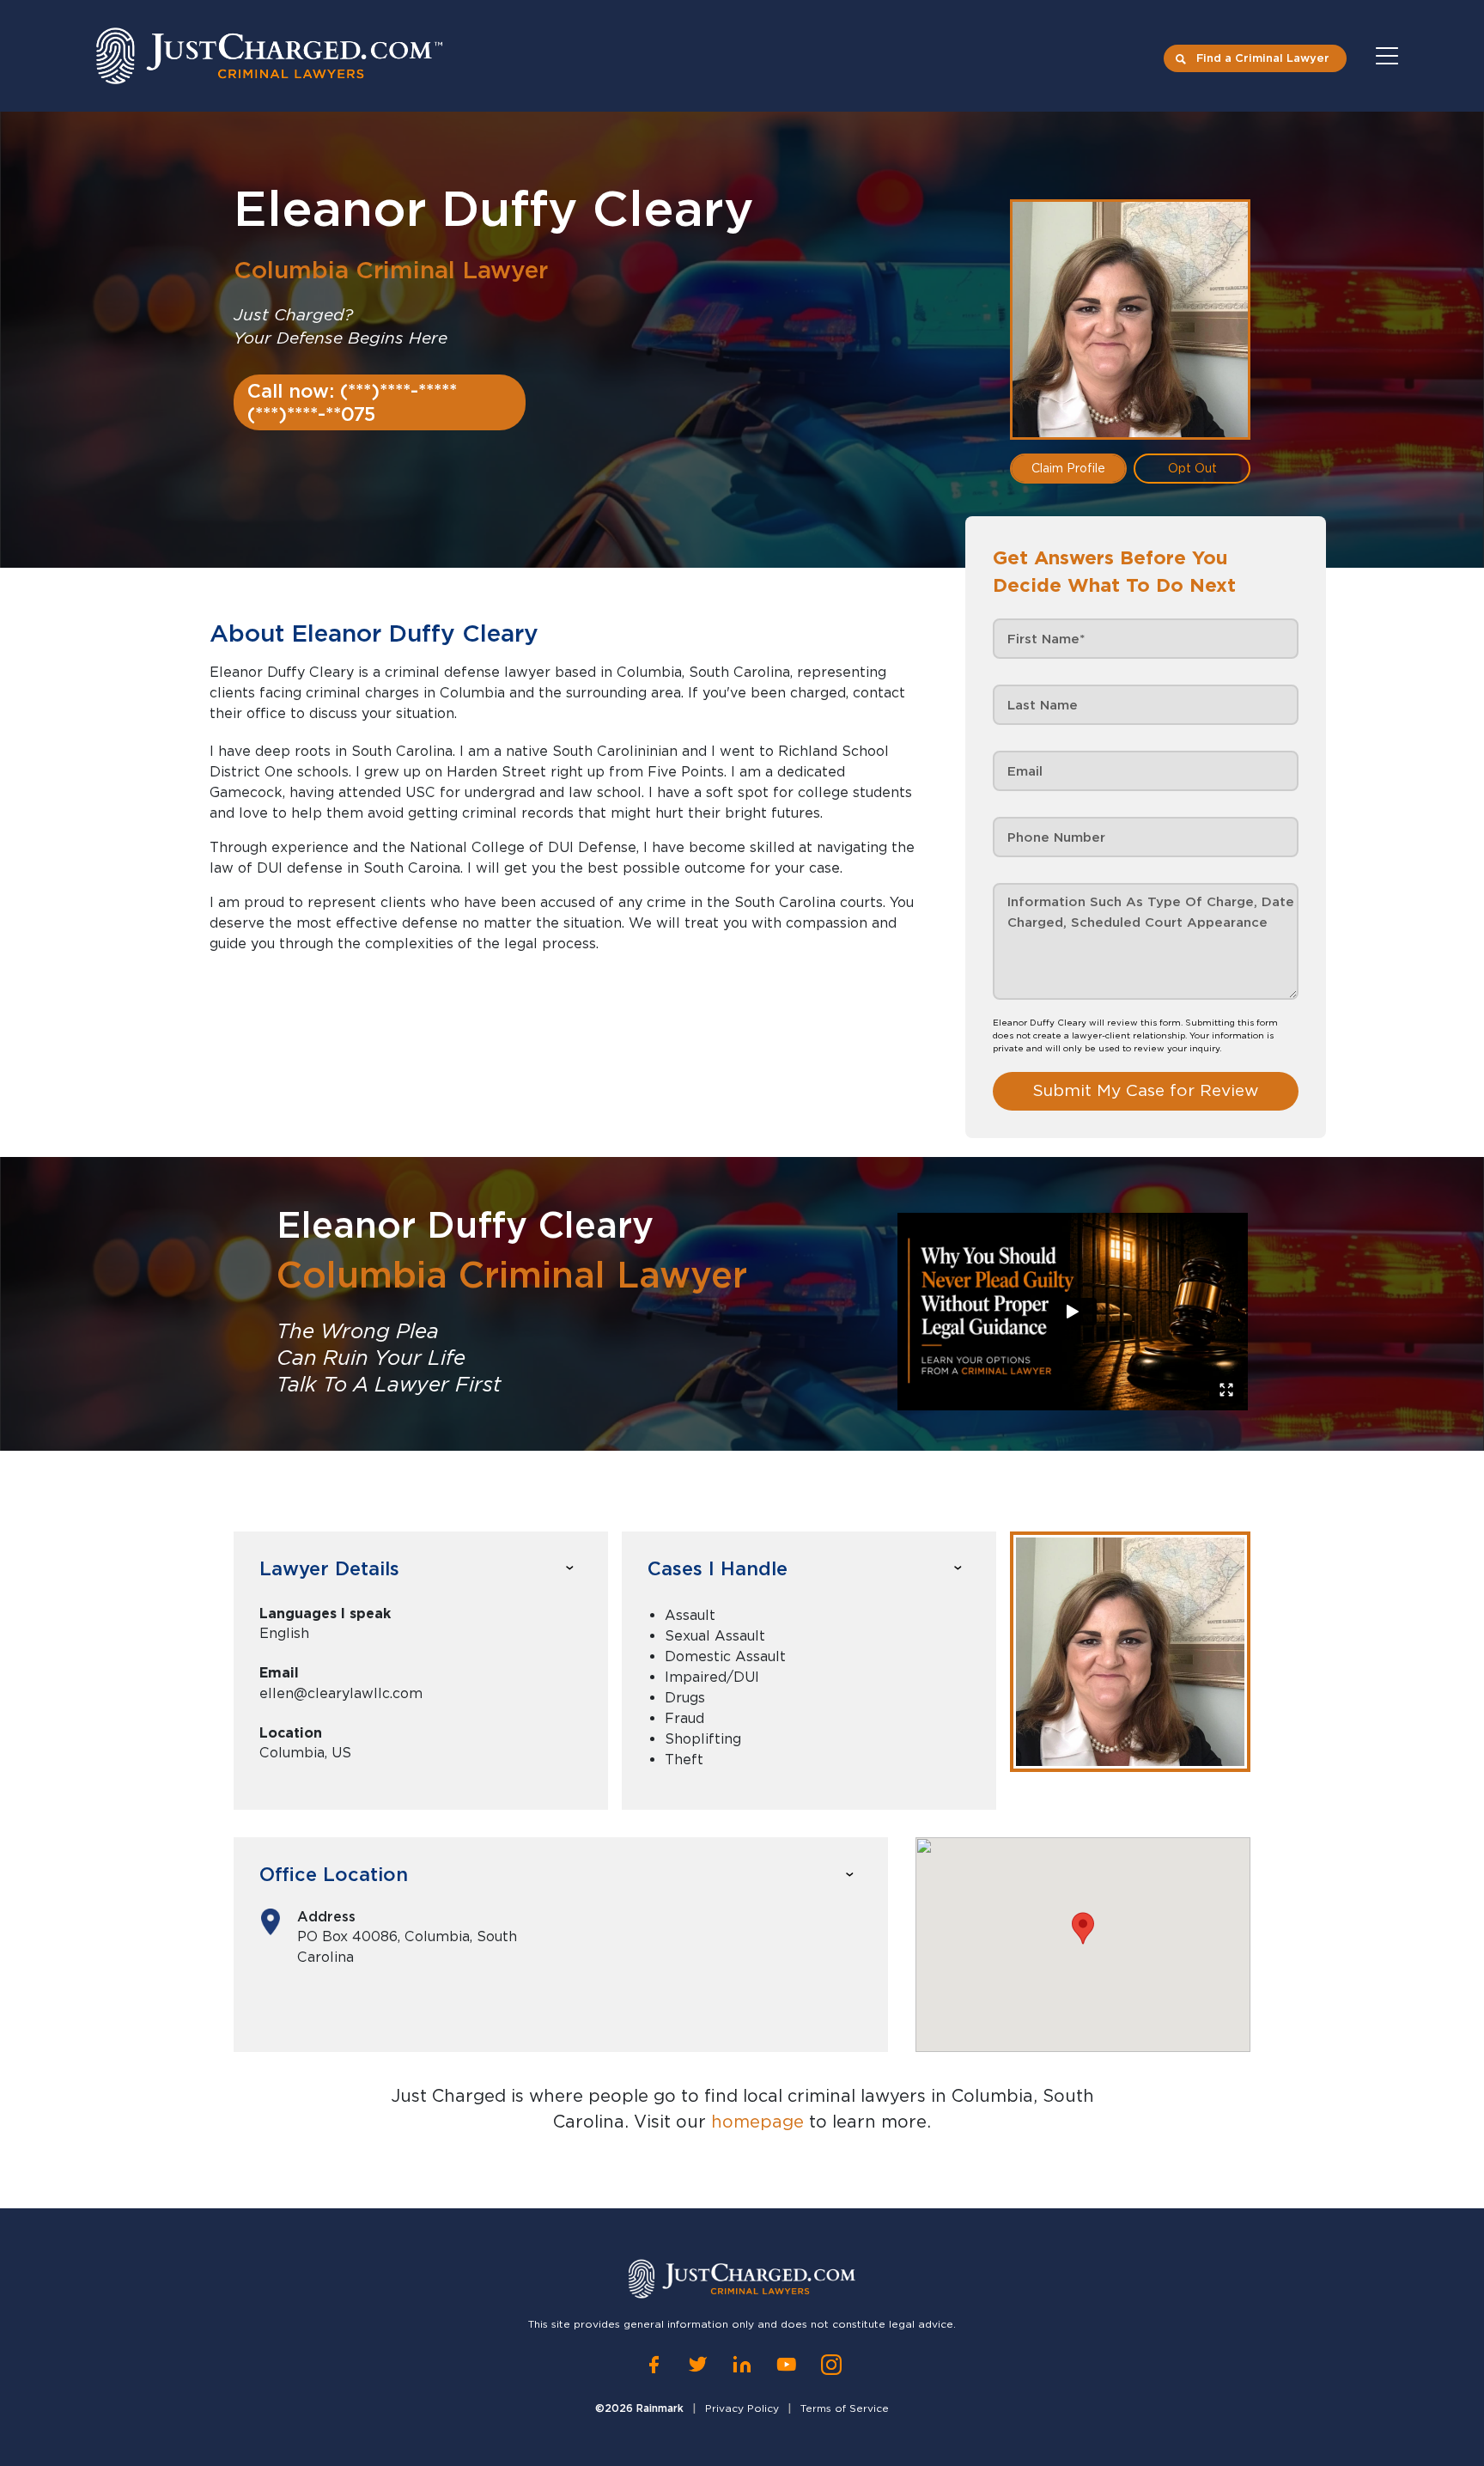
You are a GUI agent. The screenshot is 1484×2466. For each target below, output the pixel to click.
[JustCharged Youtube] (787, 2365)
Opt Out (1192, 468)
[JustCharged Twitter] (698, 2365)
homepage (757, 2122)
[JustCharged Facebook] (654, 2365)
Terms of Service (845, 2408)
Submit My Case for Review (1146, 1090)
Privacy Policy (742, 2408)
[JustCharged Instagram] (831, 2365)
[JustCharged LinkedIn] (742, 2365)
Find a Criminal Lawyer (1263, 58)
